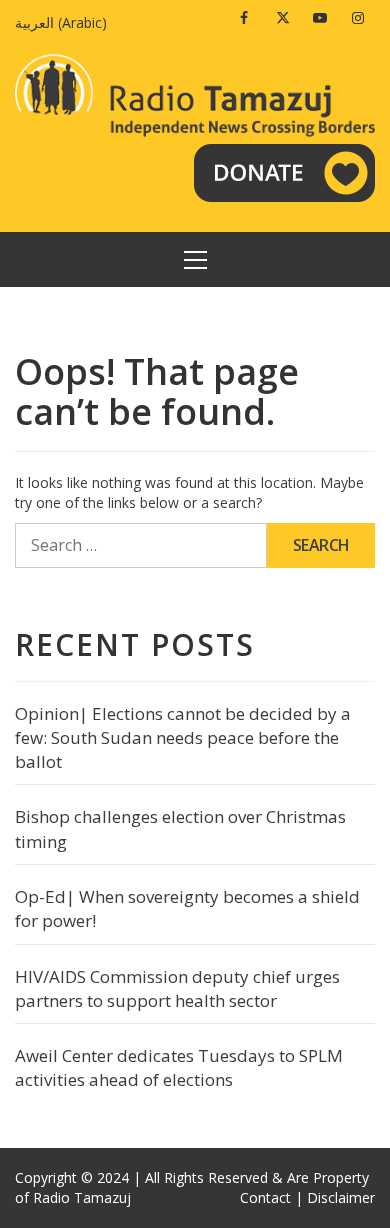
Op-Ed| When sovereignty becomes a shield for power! (187, 908)
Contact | (271, 1197)
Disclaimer (341, 1197)
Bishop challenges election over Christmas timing (180, 828)
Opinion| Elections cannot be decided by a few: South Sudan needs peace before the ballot (183, 738)
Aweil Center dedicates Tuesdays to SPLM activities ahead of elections (179, 1067)
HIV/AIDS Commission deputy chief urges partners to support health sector (177, 988)
